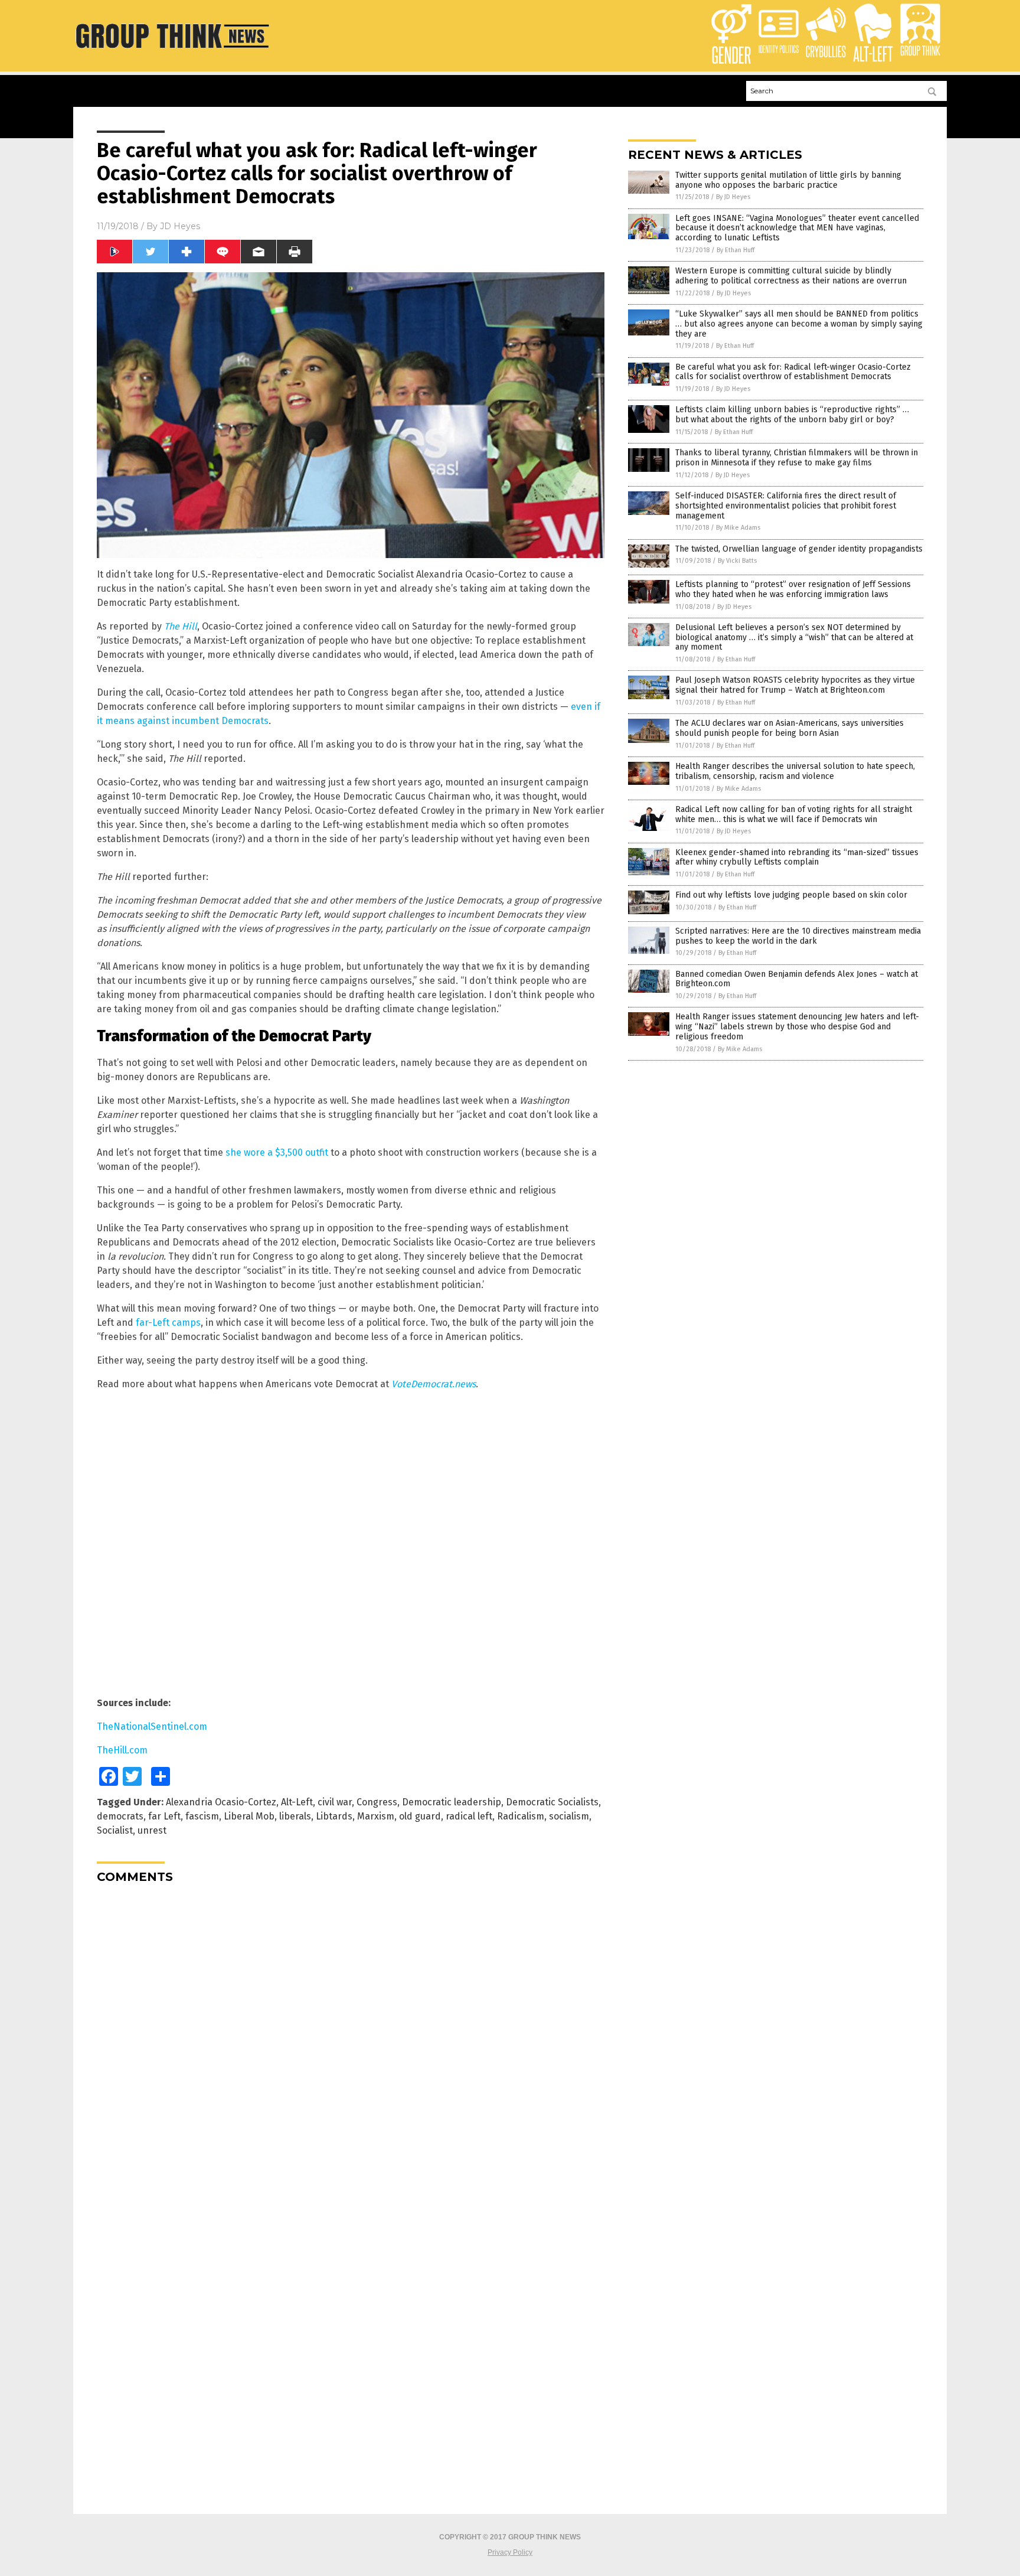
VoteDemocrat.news (434, 1384)
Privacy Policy (510, 2552)
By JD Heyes (733, 197)
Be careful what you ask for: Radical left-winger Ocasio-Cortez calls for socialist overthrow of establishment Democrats (793, 372)
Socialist (115, 1830)
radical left (469, 1816)
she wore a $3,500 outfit (277, 1152)
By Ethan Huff (735, 250)
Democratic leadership (452, 1802)
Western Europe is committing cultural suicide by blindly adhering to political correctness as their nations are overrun (791, 276)
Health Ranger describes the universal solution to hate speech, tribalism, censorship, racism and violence (795, 771)
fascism (202, 1816)
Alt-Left (297, 1802)
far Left (164, 1816)
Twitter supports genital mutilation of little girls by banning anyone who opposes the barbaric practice (788, 180)
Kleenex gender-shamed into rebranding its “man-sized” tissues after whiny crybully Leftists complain (797, 857)
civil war (335, 1802)
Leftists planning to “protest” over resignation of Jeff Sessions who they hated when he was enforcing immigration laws (793, 589)
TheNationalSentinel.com (152, 1726)
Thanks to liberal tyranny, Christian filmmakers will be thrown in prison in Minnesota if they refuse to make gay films (797, 458)
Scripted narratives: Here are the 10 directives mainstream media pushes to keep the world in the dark (798, 936)
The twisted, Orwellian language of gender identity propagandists (799, 549)
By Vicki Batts (737, 561)
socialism (569, 1816)
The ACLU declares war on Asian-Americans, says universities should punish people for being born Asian (789, 728)
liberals (295, 1816)
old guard (420, 1816)
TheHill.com (122, 1750)
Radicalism (521, 1816)
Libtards (334, 1816)
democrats (120, 1816)
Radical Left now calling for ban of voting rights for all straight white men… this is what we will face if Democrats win (794, 814)
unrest (152, 1830)
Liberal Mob (249, 1816)
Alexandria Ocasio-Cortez (221, 1802)
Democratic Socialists (552, 1802)
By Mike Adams (738, 528)
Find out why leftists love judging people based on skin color (791, 895)
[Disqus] (351, 2040)
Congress (377, 1802)
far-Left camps (168, 1323)
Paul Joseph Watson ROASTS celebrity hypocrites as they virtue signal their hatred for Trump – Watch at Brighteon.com (795, 685)
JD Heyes (180, 226)
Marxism (376, 1816)
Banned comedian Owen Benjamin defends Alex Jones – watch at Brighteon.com (797, 979)
